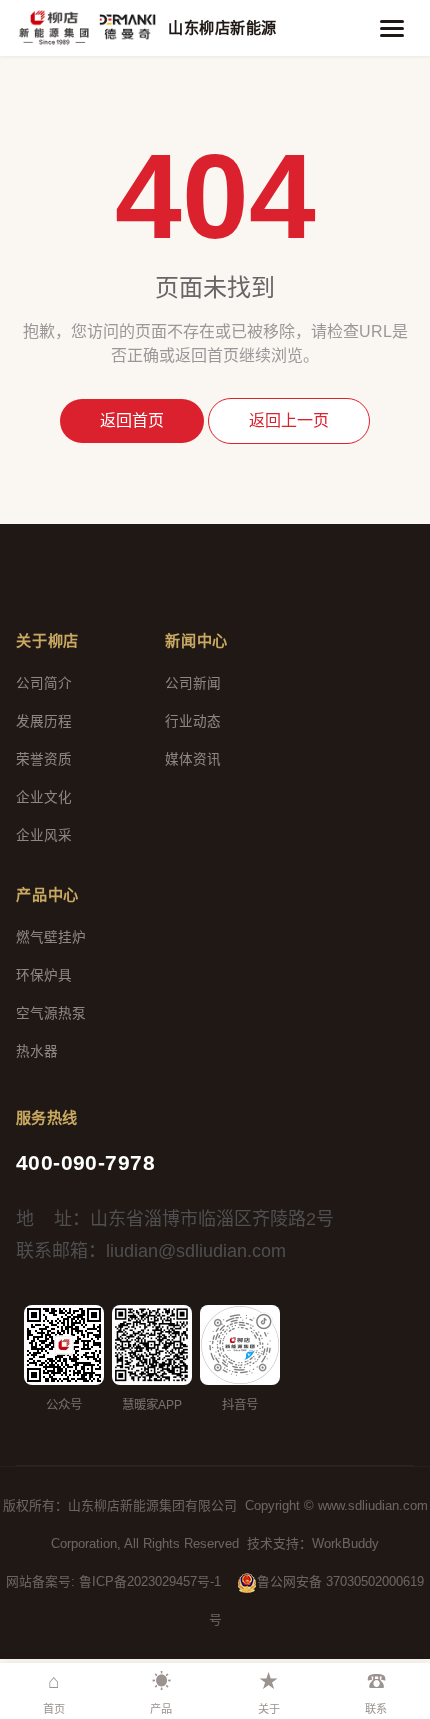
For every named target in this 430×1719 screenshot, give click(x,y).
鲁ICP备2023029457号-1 (150, 1581)
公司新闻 (193, 683)
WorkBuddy (345, 1543)
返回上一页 (289, 420)
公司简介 (44, 683)
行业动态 (193, 721)
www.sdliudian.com (373, 1505)
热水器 (37, 1051)
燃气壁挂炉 (51, 937)
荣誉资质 (44, 759)
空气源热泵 (51, 1013)
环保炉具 (44, 975)
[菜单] (392, 28)
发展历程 (44, 721)
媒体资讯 (193, 759)
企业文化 (44, 797)
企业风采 (44, 835)
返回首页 (132, 420)
